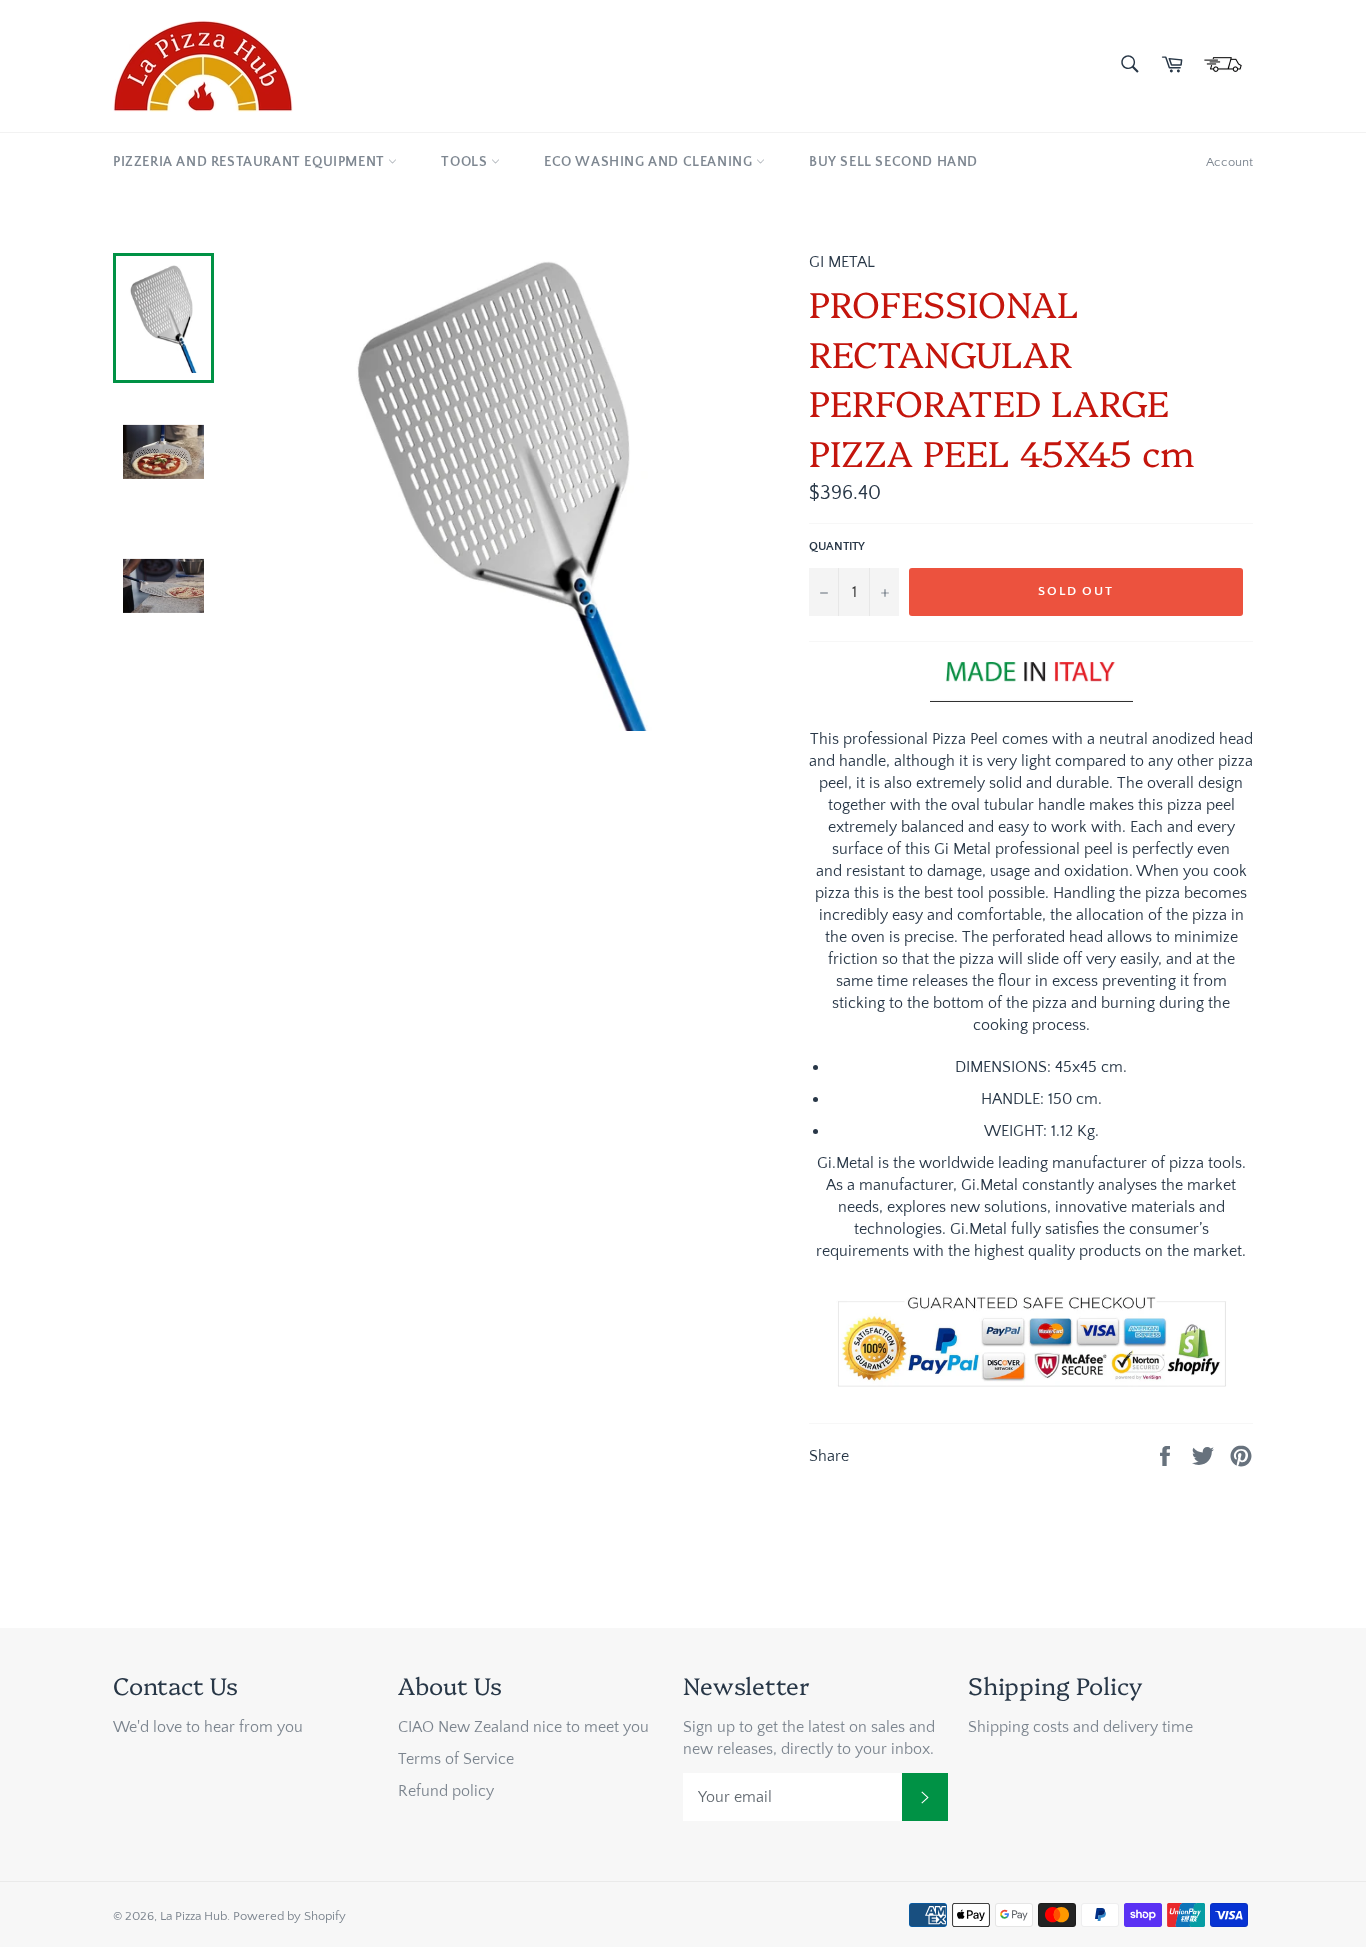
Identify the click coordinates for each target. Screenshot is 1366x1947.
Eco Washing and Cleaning (650, 162)
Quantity (837, 546)
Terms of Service (456, 1759)
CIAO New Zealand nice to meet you (523, 1727)
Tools (466, 162)
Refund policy (446, 1791)
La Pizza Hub (193, 1916)
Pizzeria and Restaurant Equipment (250, 162)
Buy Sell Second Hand (893, 162)
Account (1229, 162)
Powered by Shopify (289, 1916)
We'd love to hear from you (208, 1727)
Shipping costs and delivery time (1080, 1727)
